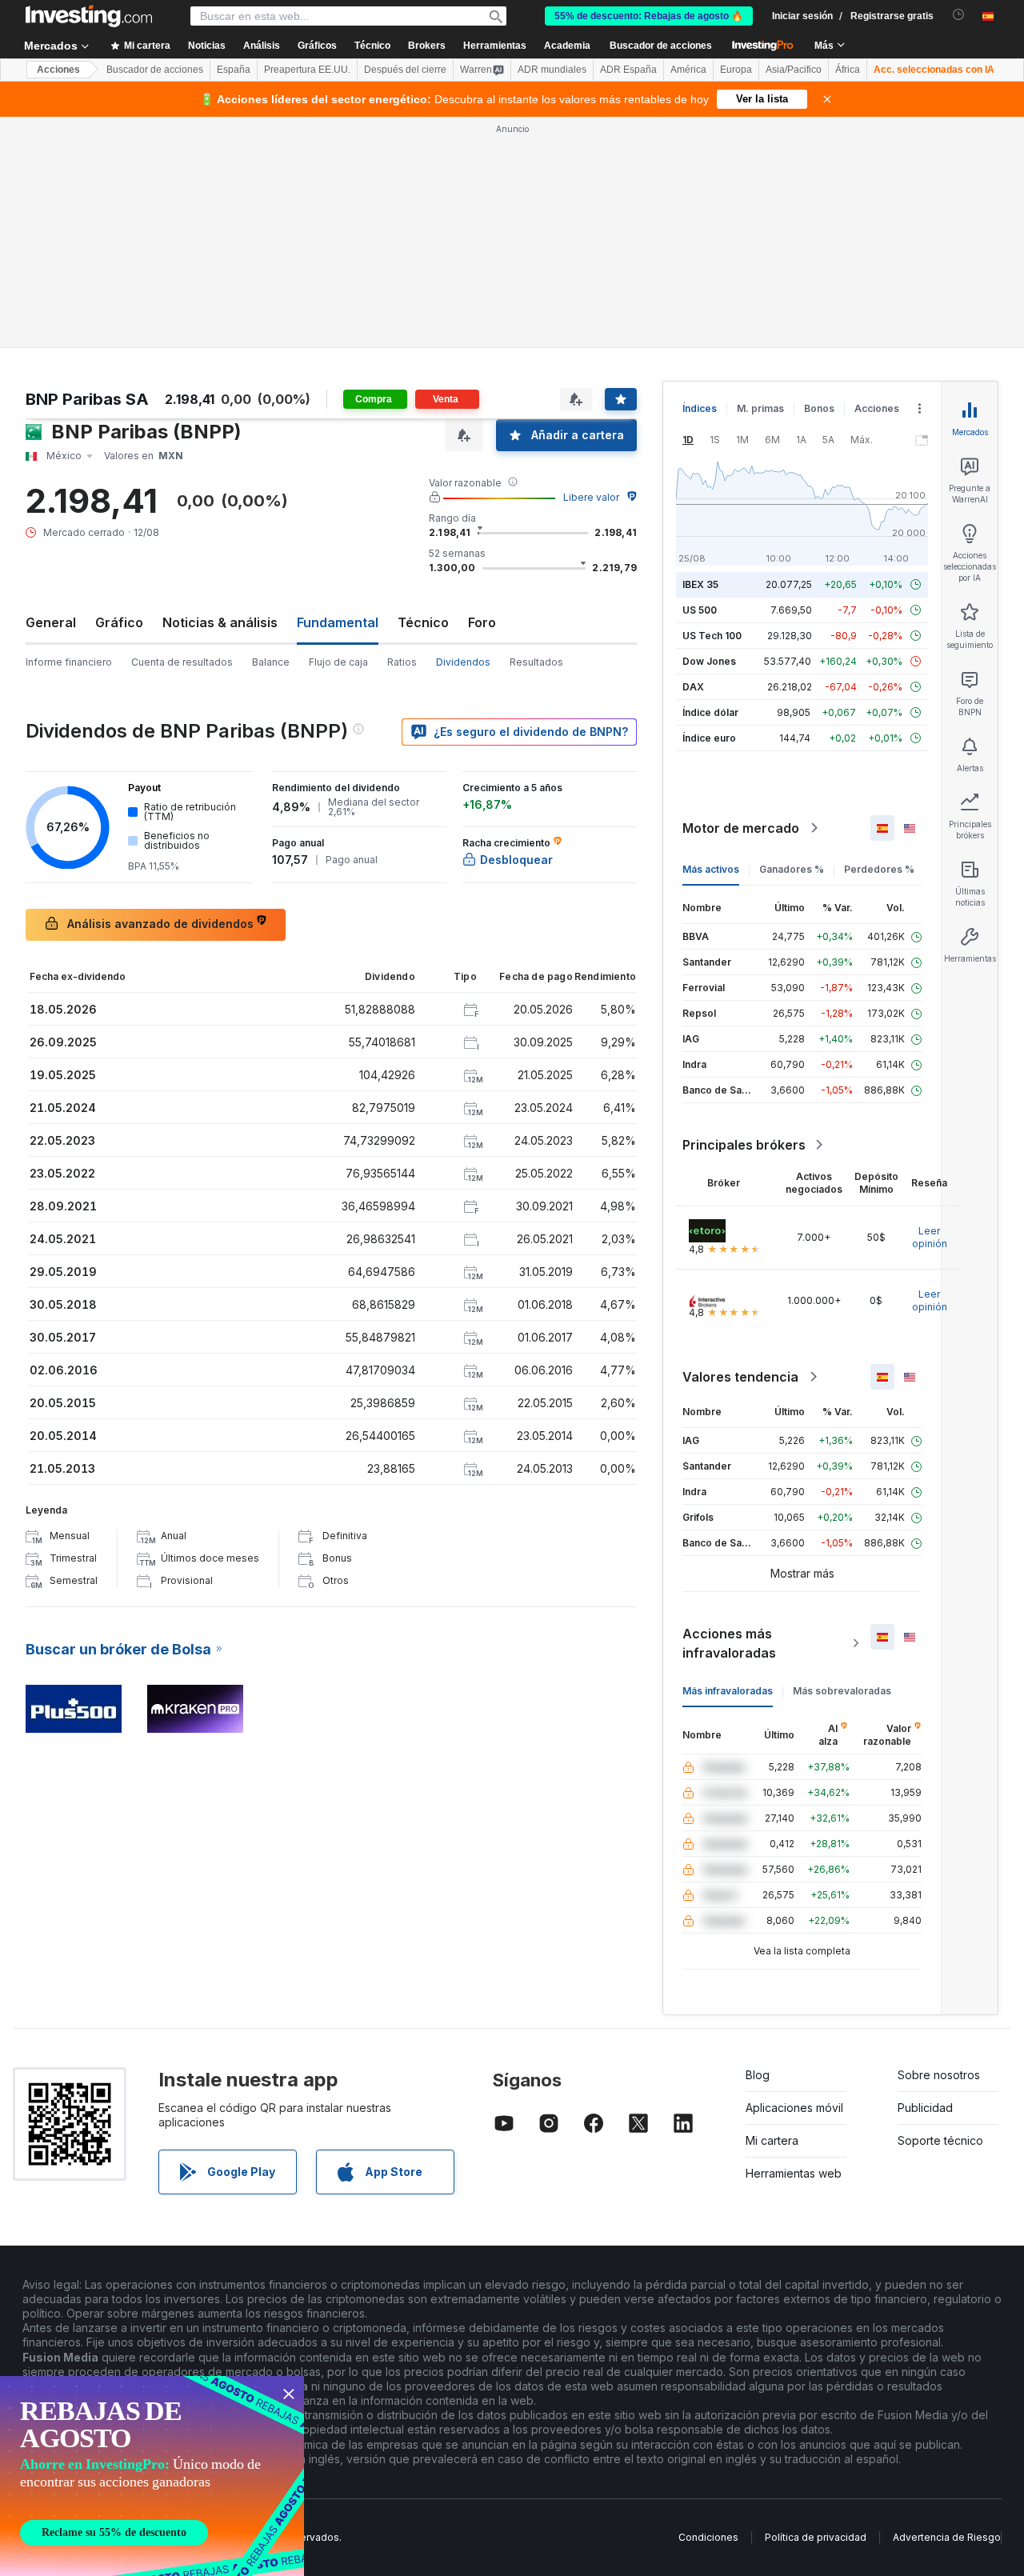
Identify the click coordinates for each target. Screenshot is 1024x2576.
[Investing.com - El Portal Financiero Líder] (89, 16)
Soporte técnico (940, 2140)
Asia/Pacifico (794, 70)
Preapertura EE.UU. (307, 70)
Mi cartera (772, 2140)
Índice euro (709, 738)
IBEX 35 (700, 584)
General (51, 622)
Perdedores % (879, 869)
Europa (736, 70)
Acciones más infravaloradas (729, 1643)
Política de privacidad (816, 2537)
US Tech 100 (712, 636)
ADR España (628, 70)
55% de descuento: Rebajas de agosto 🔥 (649, 16)
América (688, 70)
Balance (271, 662)
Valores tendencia (740, 1377)
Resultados (536, 662)
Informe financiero (69, 662)
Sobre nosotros (939, 2075)
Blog (758, 2075)
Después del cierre (405, 70)
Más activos (711, 869)
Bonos (819, 408)
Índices (700, 408)
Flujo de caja (338, 662)
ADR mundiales (552, 70)
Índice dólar (710, 712)
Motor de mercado (741, 828)
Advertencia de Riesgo (947, 2537)
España (234, 70)
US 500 (700, 610)
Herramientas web (794, 2173)
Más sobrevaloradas (842, 1691)
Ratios (402, 662)
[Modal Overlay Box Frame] (152, 2476)
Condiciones (708, 2537)
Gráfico (119, 622)
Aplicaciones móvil (794, 2108)
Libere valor (591, 497)
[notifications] (959, 15)
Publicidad (925, 2108)
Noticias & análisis (220, 622)
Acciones (58, 70)
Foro (482, 622)
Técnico (423, 622)
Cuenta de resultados (182, 662)
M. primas (760, 408)
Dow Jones (709, 661)
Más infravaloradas (728, 1691)
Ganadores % (792, 869)
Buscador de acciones (661, 46)
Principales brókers (744, 1145)
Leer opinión (930, 1237)
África (848, 70)
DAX (693, 687)
